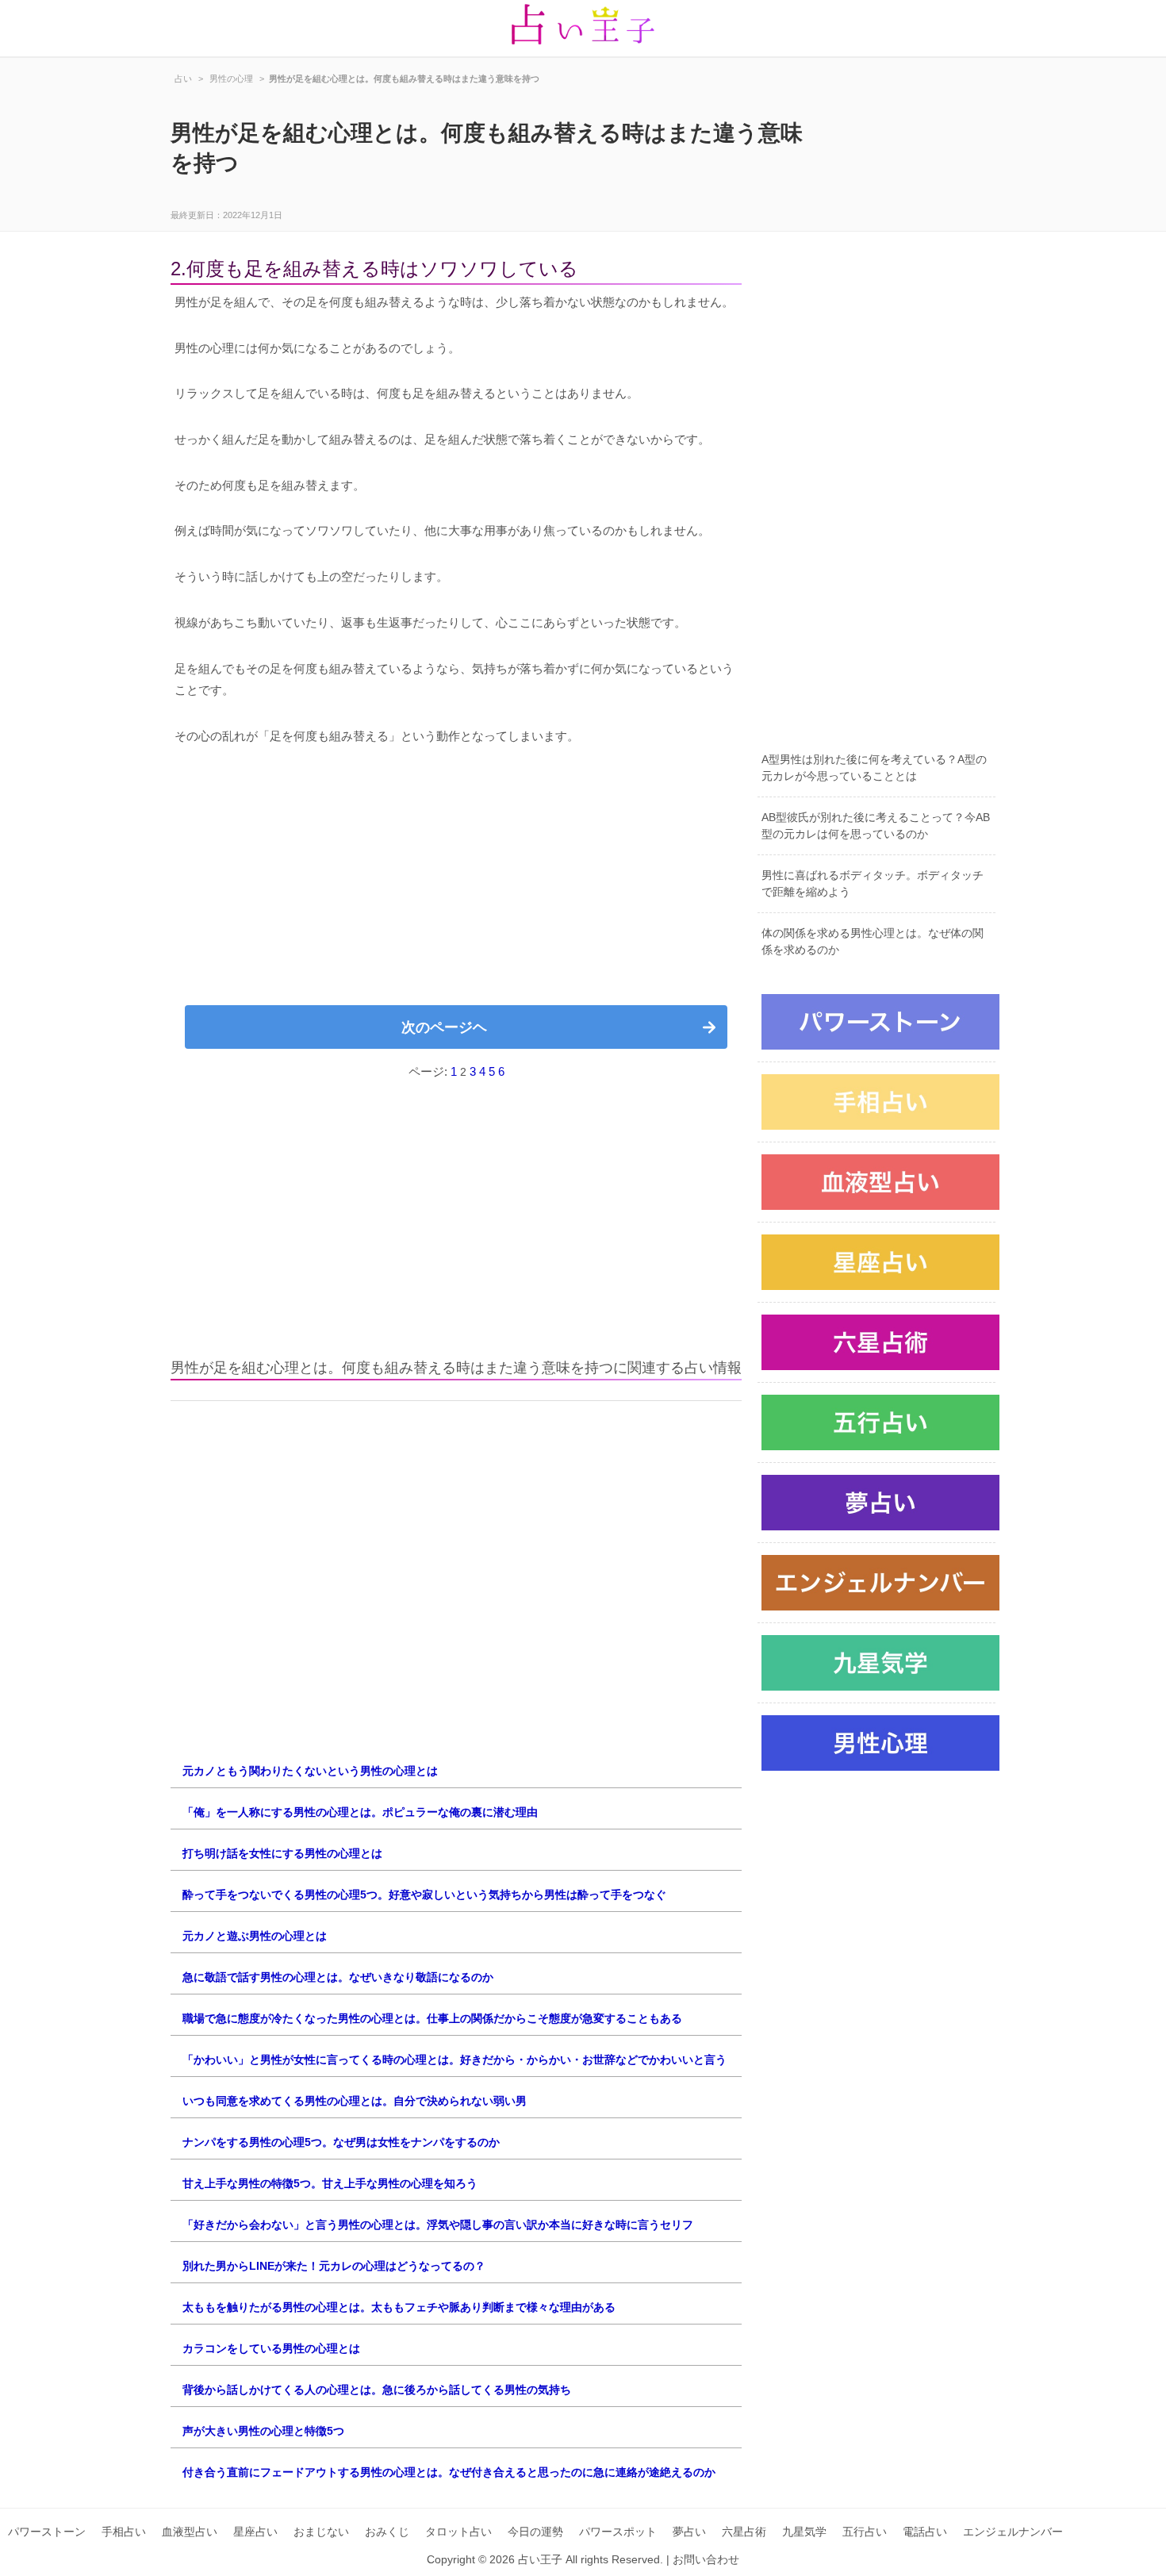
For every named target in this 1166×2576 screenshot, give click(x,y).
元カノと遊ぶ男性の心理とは (255, 1936)
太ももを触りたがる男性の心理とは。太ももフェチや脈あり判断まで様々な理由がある (399, 2307)
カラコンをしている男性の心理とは (271, 2348)
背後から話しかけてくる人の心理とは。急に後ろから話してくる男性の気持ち (377, 2390)
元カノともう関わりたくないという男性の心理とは (310, 1771)
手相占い (124, 2532)
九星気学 (804, 2532)
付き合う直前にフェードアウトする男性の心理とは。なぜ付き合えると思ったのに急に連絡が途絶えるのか (449, 2472)
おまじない (321, 2532)
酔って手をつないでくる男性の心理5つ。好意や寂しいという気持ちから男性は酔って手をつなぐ (424, 1895)
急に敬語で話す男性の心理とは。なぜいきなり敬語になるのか (338, 1977)
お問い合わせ (706, 2559)
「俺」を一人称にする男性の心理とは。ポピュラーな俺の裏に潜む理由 (360, 1812)
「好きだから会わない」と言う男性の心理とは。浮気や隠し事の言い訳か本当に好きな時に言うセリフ (438, 2225)
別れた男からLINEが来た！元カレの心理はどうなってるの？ (334, 2266)
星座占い (255, 2532)
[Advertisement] (456, 882)
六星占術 (744, 2532)
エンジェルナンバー (1013, 2532)
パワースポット (618, 2532)
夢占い (689, 2532)
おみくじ (387, 2532)
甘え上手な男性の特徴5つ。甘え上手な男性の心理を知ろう (330, 2183)
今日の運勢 (535, 2532)
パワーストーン (47, 2532)
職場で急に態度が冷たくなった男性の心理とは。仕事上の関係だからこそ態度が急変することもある (432, 2018)
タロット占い (458, 2532)
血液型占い (190, 2532)
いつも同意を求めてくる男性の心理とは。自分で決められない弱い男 (355, 2101)
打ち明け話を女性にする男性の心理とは (282, 1853)
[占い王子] (583, 28)
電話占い (925, 2532)
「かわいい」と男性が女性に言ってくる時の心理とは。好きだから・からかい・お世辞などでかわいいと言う (455, 2060)
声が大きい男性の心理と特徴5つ (263, 2431)
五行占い (865, 2532)
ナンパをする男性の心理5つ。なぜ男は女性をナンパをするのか (341, 2142)
